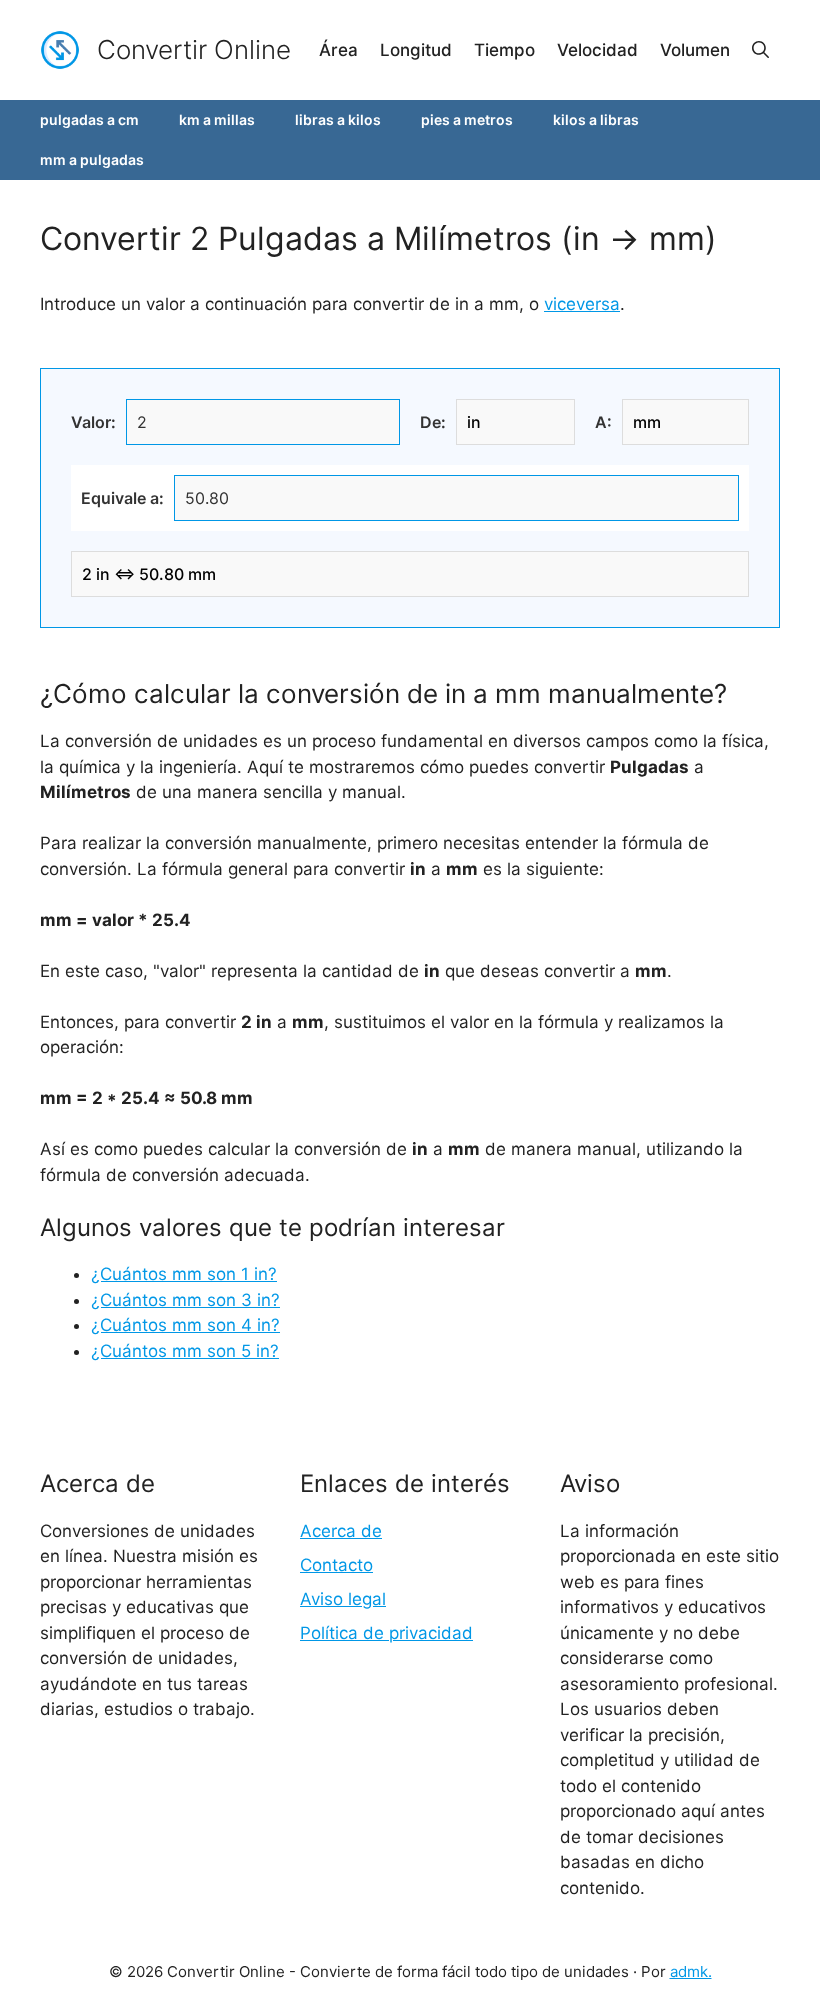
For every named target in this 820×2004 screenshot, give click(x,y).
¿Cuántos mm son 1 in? (184, 1274)
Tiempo (504, 50)
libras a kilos (338, 119)
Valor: (93, 422)
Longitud (416, 50)
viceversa (582, 304)
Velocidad (597, 50)
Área (338, 50)
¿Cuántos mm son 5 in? (185, 1351)
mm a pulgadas (92, 159)
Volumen (695, 50)
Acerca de (341, 1531)
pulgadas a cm (89, 119)
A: (603, 422)
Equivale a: (122, 498)
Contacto (336, 1565)
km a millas (217, 119)
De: (433, 422)
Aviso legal (343, 1599)
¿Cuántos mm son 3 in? (185, 1300)
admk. (691, 1971)
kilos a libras (596, 119)
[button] (760, 50)
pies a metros (467, 119)
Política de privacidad (386, 1633)
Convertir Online (194, 49)
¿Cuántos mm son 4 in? (185, 1325)
